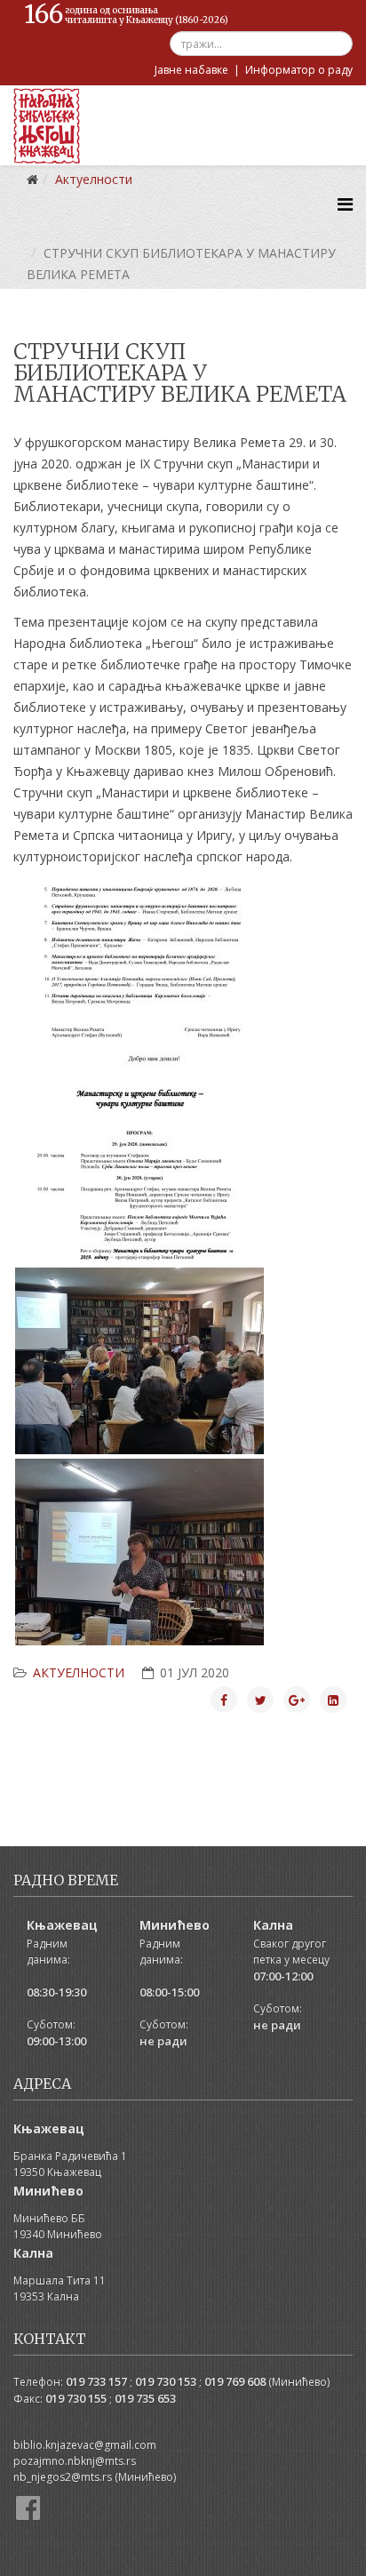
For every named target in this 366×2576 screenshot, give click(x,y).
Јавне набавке (191, 70)
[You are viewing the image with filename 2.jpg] (139, 979)
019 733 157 (96, 2381)
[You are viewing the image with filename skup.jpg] (139, 1361)
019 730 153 (166, 2381)
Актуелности (79, 1672)
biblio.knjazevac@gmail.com (85, 2445)
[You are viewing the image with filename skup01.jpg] (139, 1552)
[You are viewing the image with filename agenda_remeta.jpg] (139, 1170)
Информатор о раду (299, 70)
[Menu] (345, 204)
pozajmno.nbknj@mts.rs (75, 2461)
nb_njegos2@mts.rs (63, 2477)
